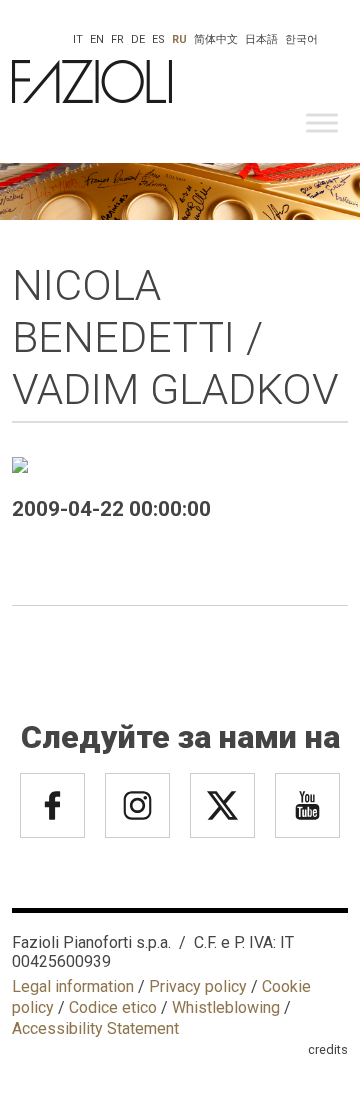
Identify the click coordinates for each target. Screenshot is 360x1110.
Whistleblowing (226, 1007)
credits (328, 1049)
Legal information (73, 986)
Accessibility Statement (95, 1028)
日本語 (261, 39)
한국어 (301, 39)
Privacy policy (198, 986)
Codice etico (113, 1007)
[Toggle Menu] (322, 123)
